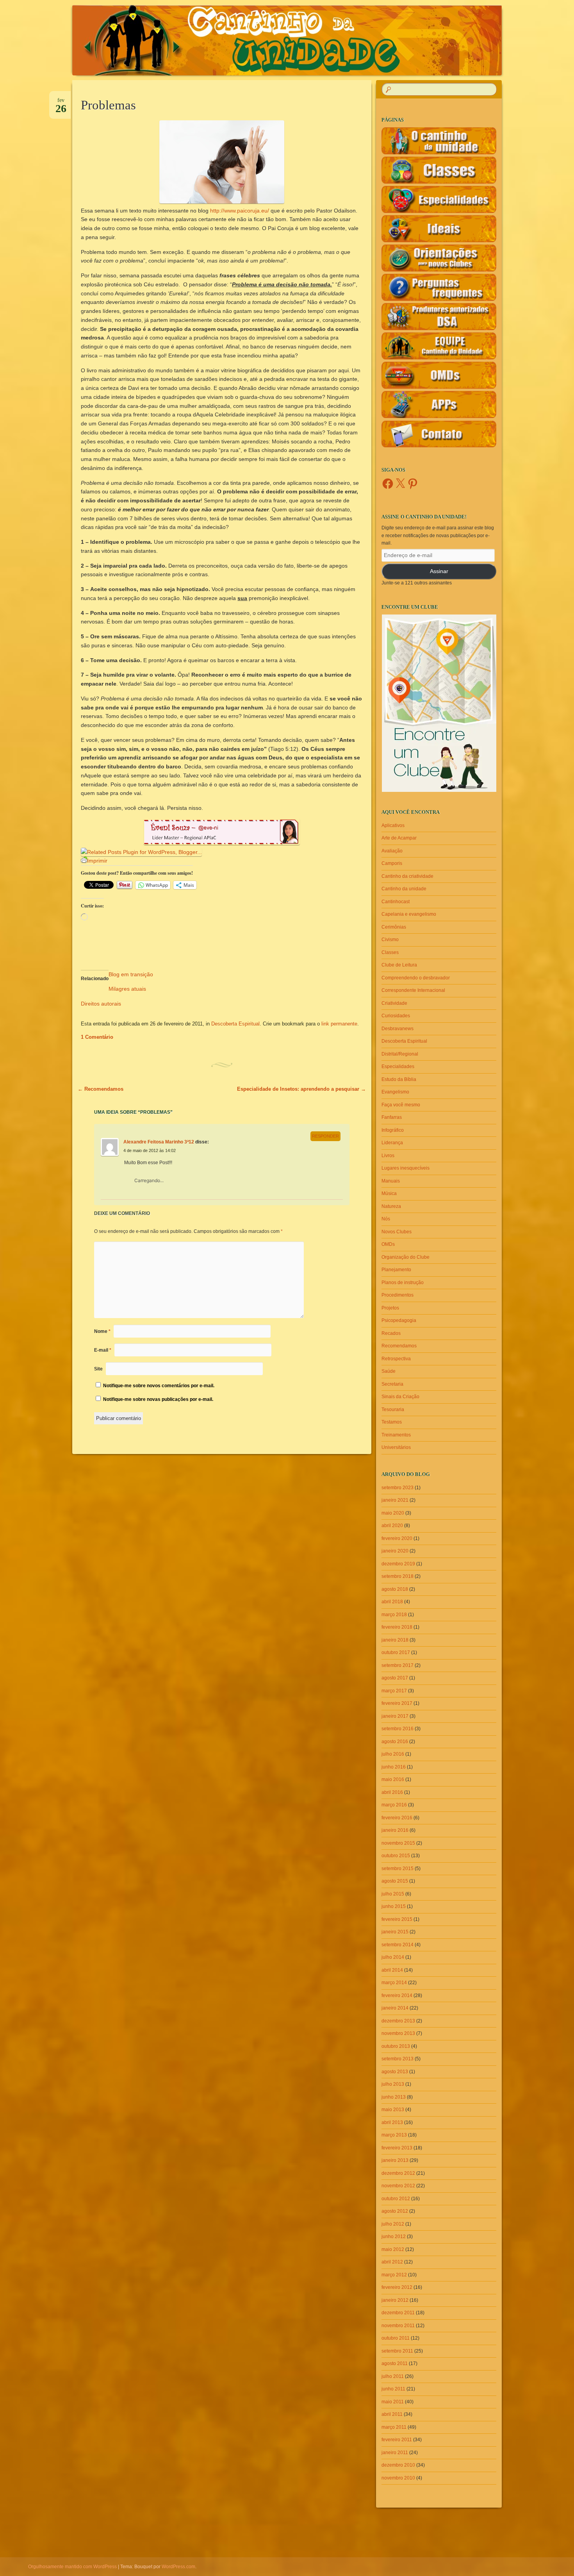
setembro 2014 (398, 1945)
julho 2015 (393, 1894)
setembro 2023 (398, 1488)
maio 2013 (393, 2110)
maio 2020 (393, 1513)
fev (61, 103)
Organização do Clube (406, 1257)
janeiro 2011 (395, 2453)
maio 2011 (393, 2402)
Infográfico (393, 1130)
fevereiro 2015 (397, 1919)
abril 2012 (392, 2262)
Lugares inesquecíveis (406, 1168)
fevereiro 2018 (397, 1627)
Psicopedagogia (399, 1320)
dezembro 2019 (398, 1564)
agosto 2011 (395, 2363)
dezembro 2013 (398, 2021)
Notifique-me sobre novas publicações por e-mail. (158, 1399)
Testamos (392, 1422)
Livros (388, 1156)
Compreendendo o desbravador (416, 978)
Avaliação (392, 851)
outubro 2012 (396, 2199)
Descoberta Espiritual (235, 1024)
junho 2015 (394, 1906)
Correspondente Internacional (413, 990)
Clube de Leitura (399, 965)
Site (98, 1369)
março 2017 (394, 1691)
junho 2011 (393, 2389)
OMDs (388, 1244)
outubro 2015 (396, 1856)
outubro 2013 (396, 2046)
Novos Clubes (397, 1232)
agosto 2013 (395, 2072)
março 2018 (394, 1615)
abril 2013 (392, 2122)
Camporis (392, 863)
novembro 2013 (398, 2033)
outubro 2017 (396, 1652)
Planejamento (396, 1270)
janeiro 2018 (395, 1640)
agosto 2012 (395, 2211)
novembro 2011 (398, 2326)
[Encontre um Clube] (439, 703)
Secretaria (392, 1384)
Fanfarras (392, 1117)
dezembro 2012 (398, 2173)
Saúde (389, 1371)
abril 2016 (392, 1792)
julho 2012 (393, 2224)
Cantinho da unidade (404, 889)
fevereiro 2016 (397, 1818)
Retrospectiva (396, 1359)
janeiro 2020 (395, 1551)
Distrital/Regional (400, 1054)
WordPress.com (178, 2567)
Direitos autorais (101, 1004)
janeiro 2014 (395, 2008)
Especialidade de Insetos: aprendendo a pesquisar (301, 1089)
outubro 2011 (396, 2338)
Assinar (439, 571)
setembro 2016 (398, 1729)
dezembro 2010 (398, 2465)
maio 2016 (393, 1779)
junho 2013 (394, 2097)
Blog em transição (131, 974)
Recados (391, 1333)
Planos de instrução (403, 1283)
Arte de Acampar (399, 838)
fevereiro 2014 (397, 1995)
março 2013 (394, 2135)
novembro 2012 (398, 2186)
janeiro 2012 (395, 2300)
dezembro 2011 (398, 2313)
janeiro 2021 (395, 1500)
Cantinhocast (396, 902)
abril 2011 (392, 2414)
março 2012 (394, 2275)
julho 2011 (393, 2376)
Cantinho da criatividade (407, 876)
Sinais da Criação (400, 1397)
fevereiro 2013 (397, 2148)
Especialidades (398, 1066)
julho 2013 (393, 2084)
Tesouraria (393, 1409)
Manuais (391, 1181)
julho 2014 (393, 1957)
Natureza (391, 1206)
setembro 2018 (398, 1576)
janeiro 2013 (395, 2160)
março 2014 (394, 1983)
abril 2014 (392, 1970)
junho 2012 (394, 2237)
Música (389, 1193)
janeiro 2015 (395, 1932)
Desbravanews (398, 1029)
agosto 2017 (395, 1678)
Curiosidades (396, 1016)
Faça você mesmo (401, 1105)
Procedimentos (398, 1295)
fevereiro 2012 (397, 2287)
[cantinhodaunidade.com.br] (302, 40)
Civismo (390, 940)
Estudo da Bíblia (399, 1079)
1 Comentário (97, 1037)
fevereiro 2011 (397, 2440)
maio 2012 (393, 2249)
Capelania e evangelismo (409, 914)
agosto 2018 (395, 1589)
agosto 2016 (395, 1742)
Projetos (390, 1308)
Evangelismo (395, 1092)
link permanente (339, 1024)
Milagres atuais (127, 989)
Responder (325, 1136)
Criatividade (394, 1003)
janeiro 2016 (395, 1830)
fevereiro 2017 (397, 1703)
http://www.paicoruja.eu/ (240, 211)
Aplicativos (393, 825)
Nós (386, 1219)
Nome (102, 1331)
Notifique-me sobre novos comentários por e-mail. (159, 1386)
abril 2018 (392, 1602)
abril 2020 (392, 1526)
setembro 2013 (398, 2059)
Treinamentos (396, 1435)
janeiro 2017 (395, 1716)
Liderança (392, 1143)
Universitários (396, 1447)
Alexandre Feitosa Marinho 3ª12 (159, 1142)
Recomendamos (101, 1089)
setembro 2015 (398, 1869)
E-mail (103, 1350)
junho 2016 (394, 1767)
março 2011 (394, 2427)
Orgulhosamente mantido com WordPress (72, 2567)
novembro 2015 (398, 1843)
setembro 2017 (398, 1665)
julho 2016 (393, 1754)
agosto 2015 (395, 1881)
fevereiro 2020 (397, 1538)
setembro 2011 (397, 2351)
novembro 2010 (398, 2478)
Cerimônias (394, 927)
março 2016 (394, 1805)
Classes (390, 952)
